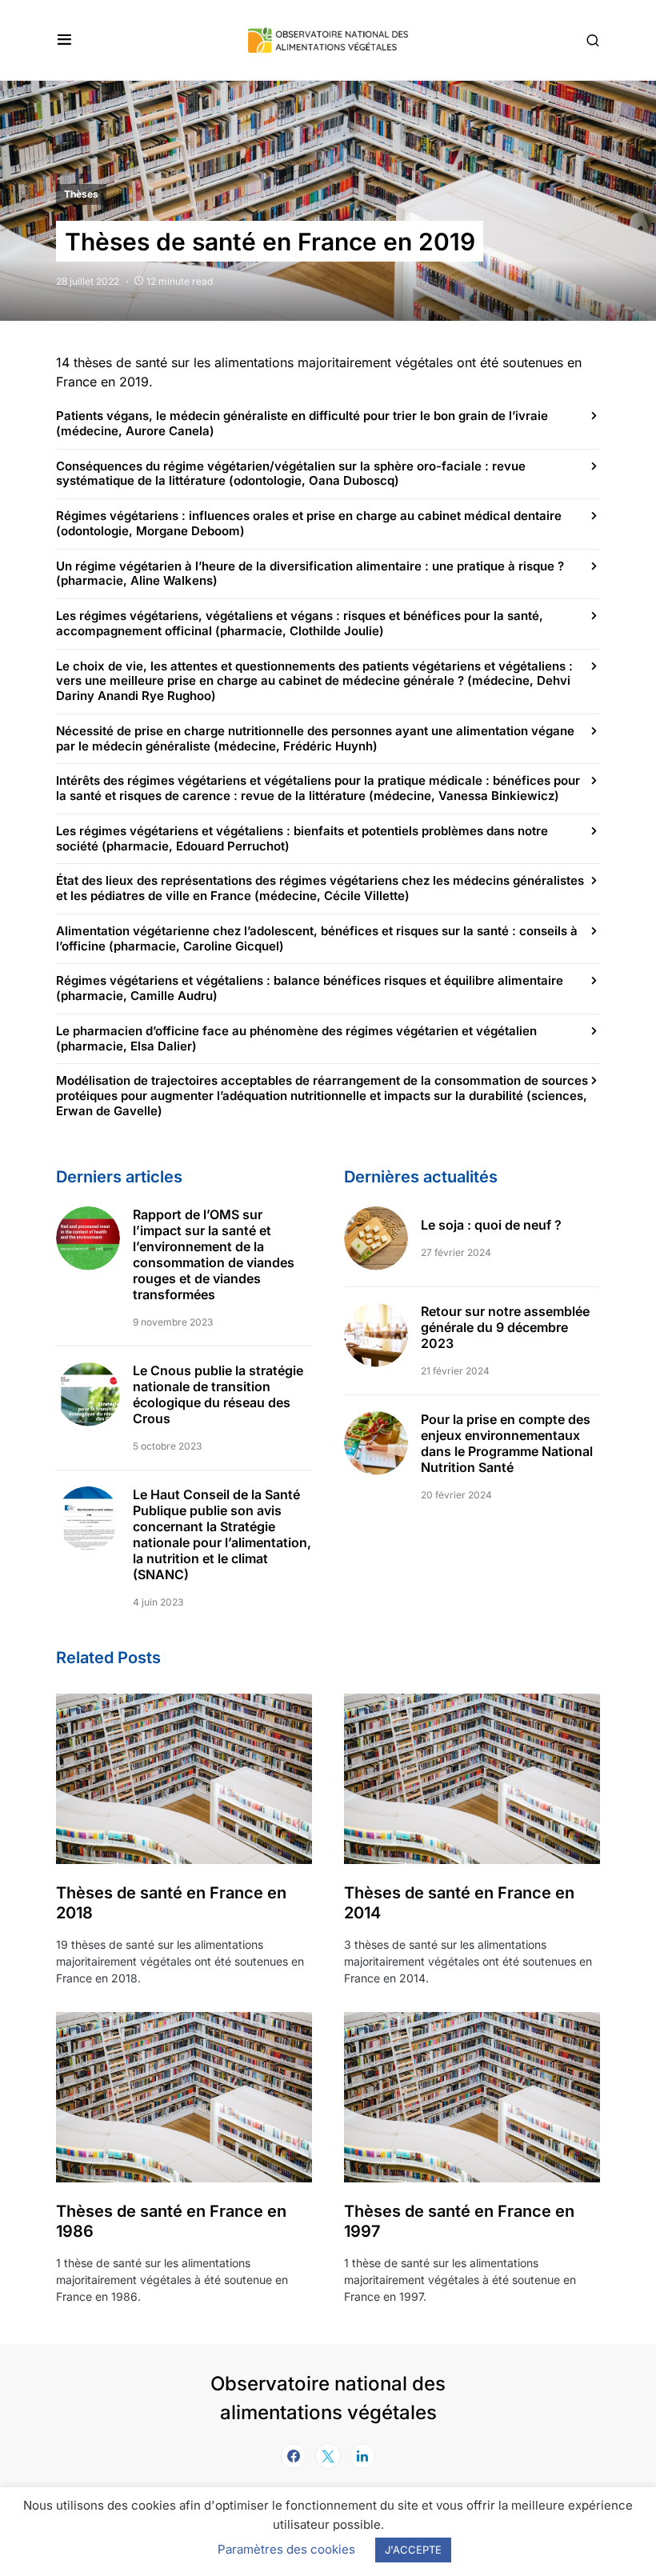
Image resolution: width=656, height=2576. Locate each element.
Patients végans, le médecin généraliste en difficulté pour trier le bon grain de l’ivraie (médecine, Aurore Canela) (302, 423)
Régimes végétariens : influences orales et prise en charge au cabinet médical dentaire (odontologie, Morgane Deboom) (309, 523)
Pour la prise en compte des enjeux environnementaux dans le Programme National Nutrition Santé (507, 1443)
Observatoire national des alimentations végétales (328, 2398)
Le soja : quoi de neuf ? (491, 1225)
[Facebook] (294, 2456)
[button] (64, 40)
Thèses (81, 194)
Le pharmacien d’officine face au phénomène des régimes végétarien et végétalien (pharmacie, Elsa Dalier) (296, 1038)
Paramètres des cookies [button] (286, 2549)
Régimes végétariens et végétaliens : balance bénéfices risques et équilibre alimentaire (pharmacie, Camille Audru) (310, 988)
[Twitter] (328, 2456)
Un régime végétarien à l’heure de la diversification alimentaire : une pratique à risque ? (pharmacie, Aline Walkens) (310, 574)
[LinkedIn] (362, 2456)
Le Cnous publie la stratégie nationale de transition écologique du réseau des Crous (218, 1394)
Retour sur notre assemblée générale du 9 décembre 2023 (505, 1327)
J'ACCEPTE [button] (413, 2550)
